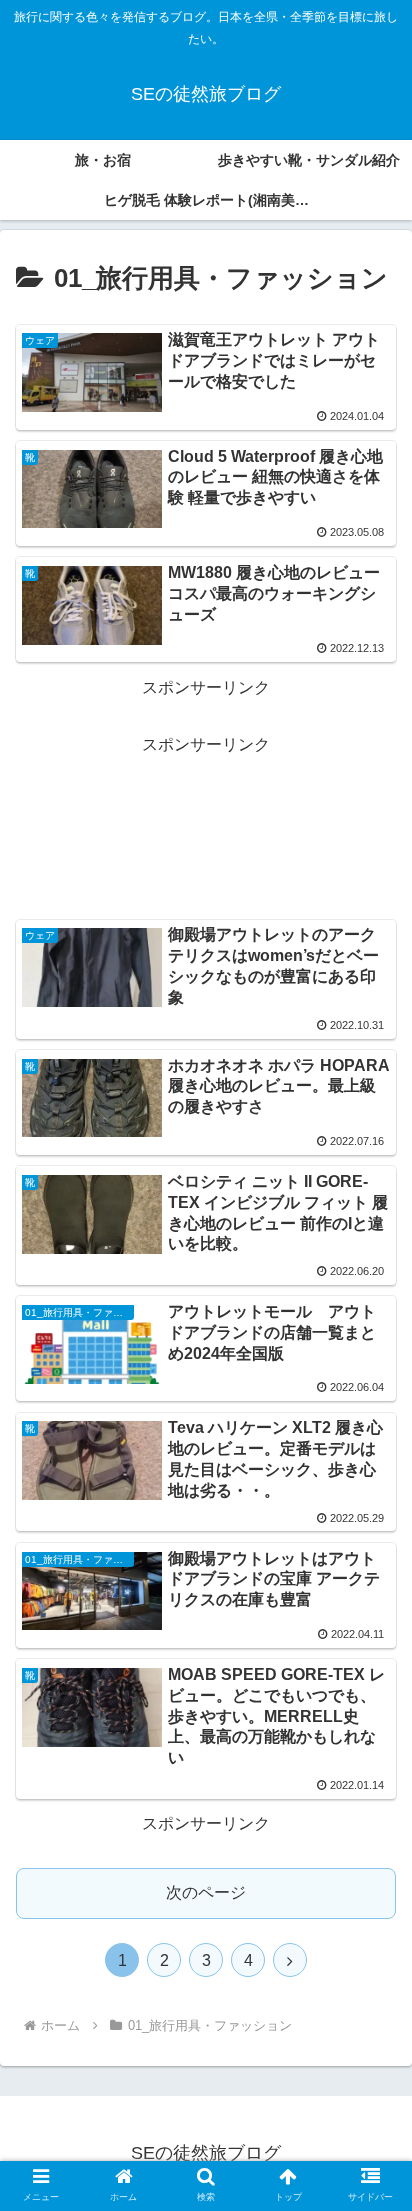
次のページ (206, 1892)
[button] (370, 1814)
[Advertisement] (206, 825)
